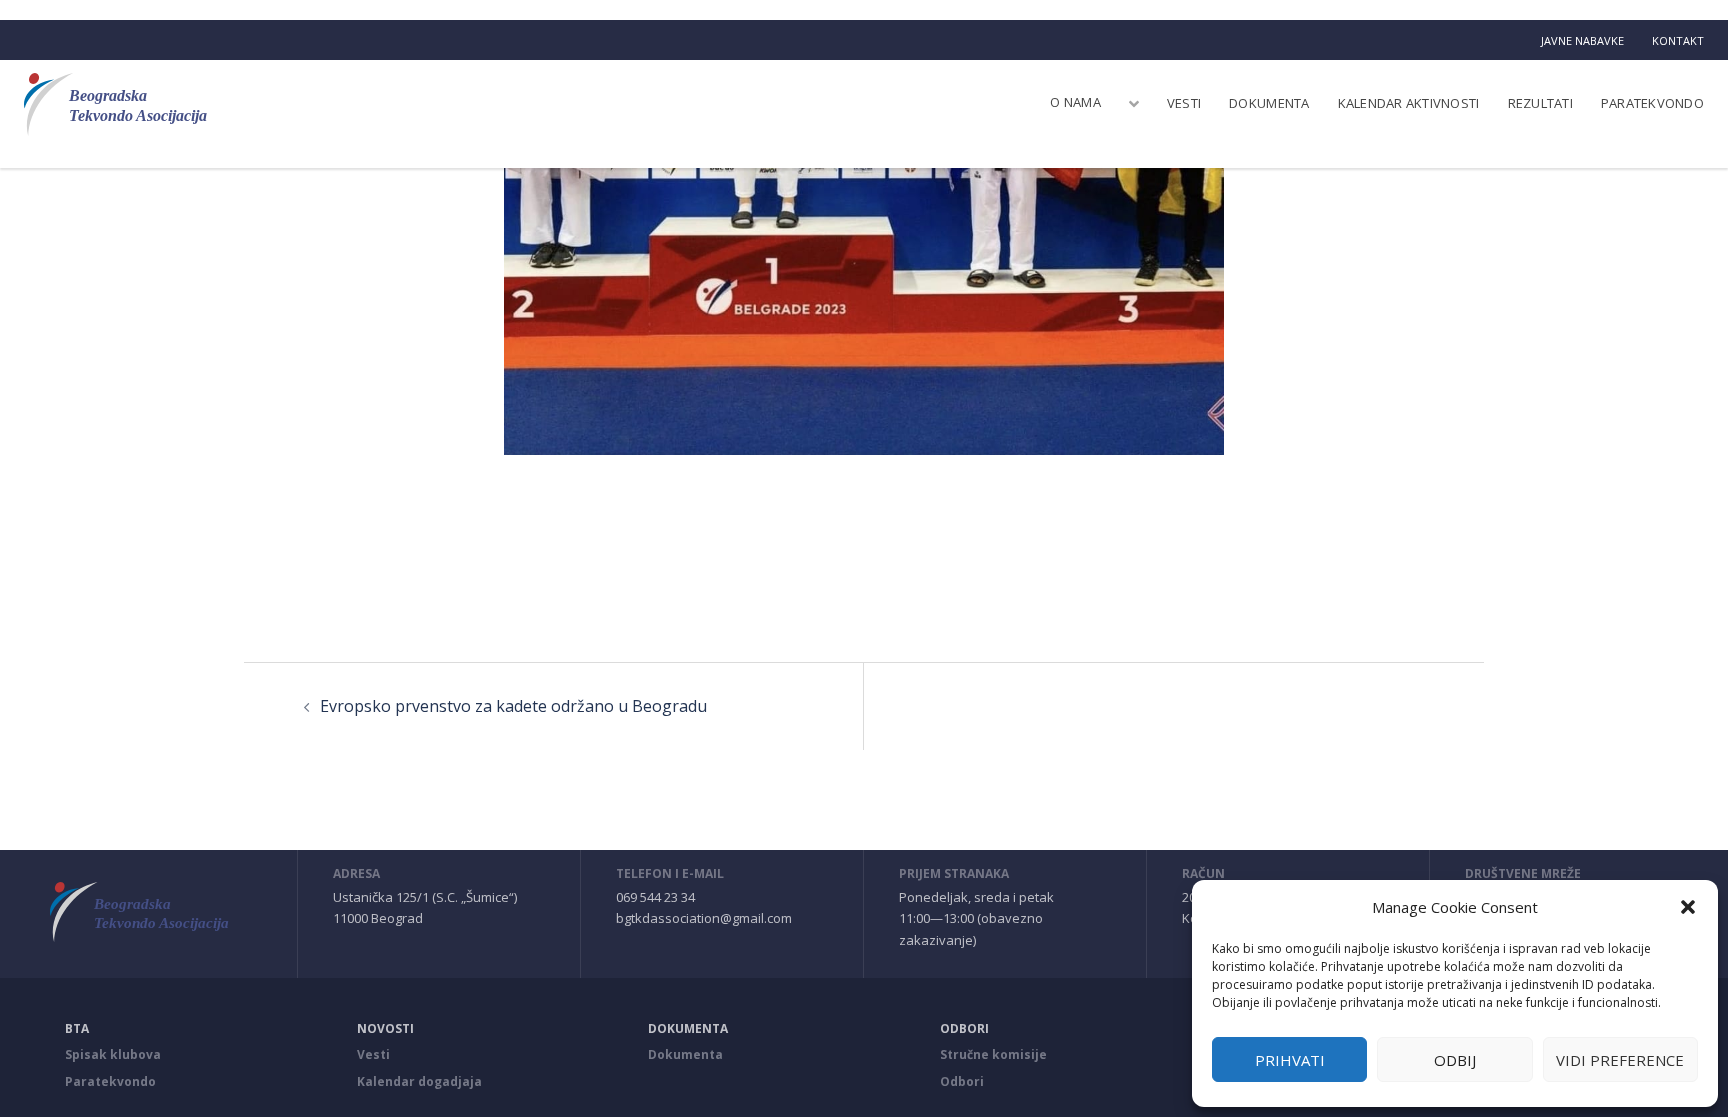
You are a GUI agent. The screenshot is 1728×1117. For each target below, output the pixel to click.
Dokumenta (1269, 103)
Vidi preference (1620, 1060)
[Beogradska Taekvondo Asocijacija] (127, 104)
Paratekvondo (1652, 103)
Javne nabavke (1582, 40)
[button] (1688, 907)
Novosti (385, 1028)
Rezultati (1540, 103)
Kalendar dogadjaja (419, 1082)
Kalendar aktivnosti (1409, 103)
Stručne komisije (993, 1055)
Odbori (964, 1028)
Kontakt (1678, 40)
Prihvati (1290, 1060)
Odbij (1455, 1060)
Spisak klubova (113, 1055)
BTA (77, 1028)
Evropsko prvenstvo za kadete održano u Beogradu (513, 706)
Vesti (1184, 103)
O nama (1075, 102)
